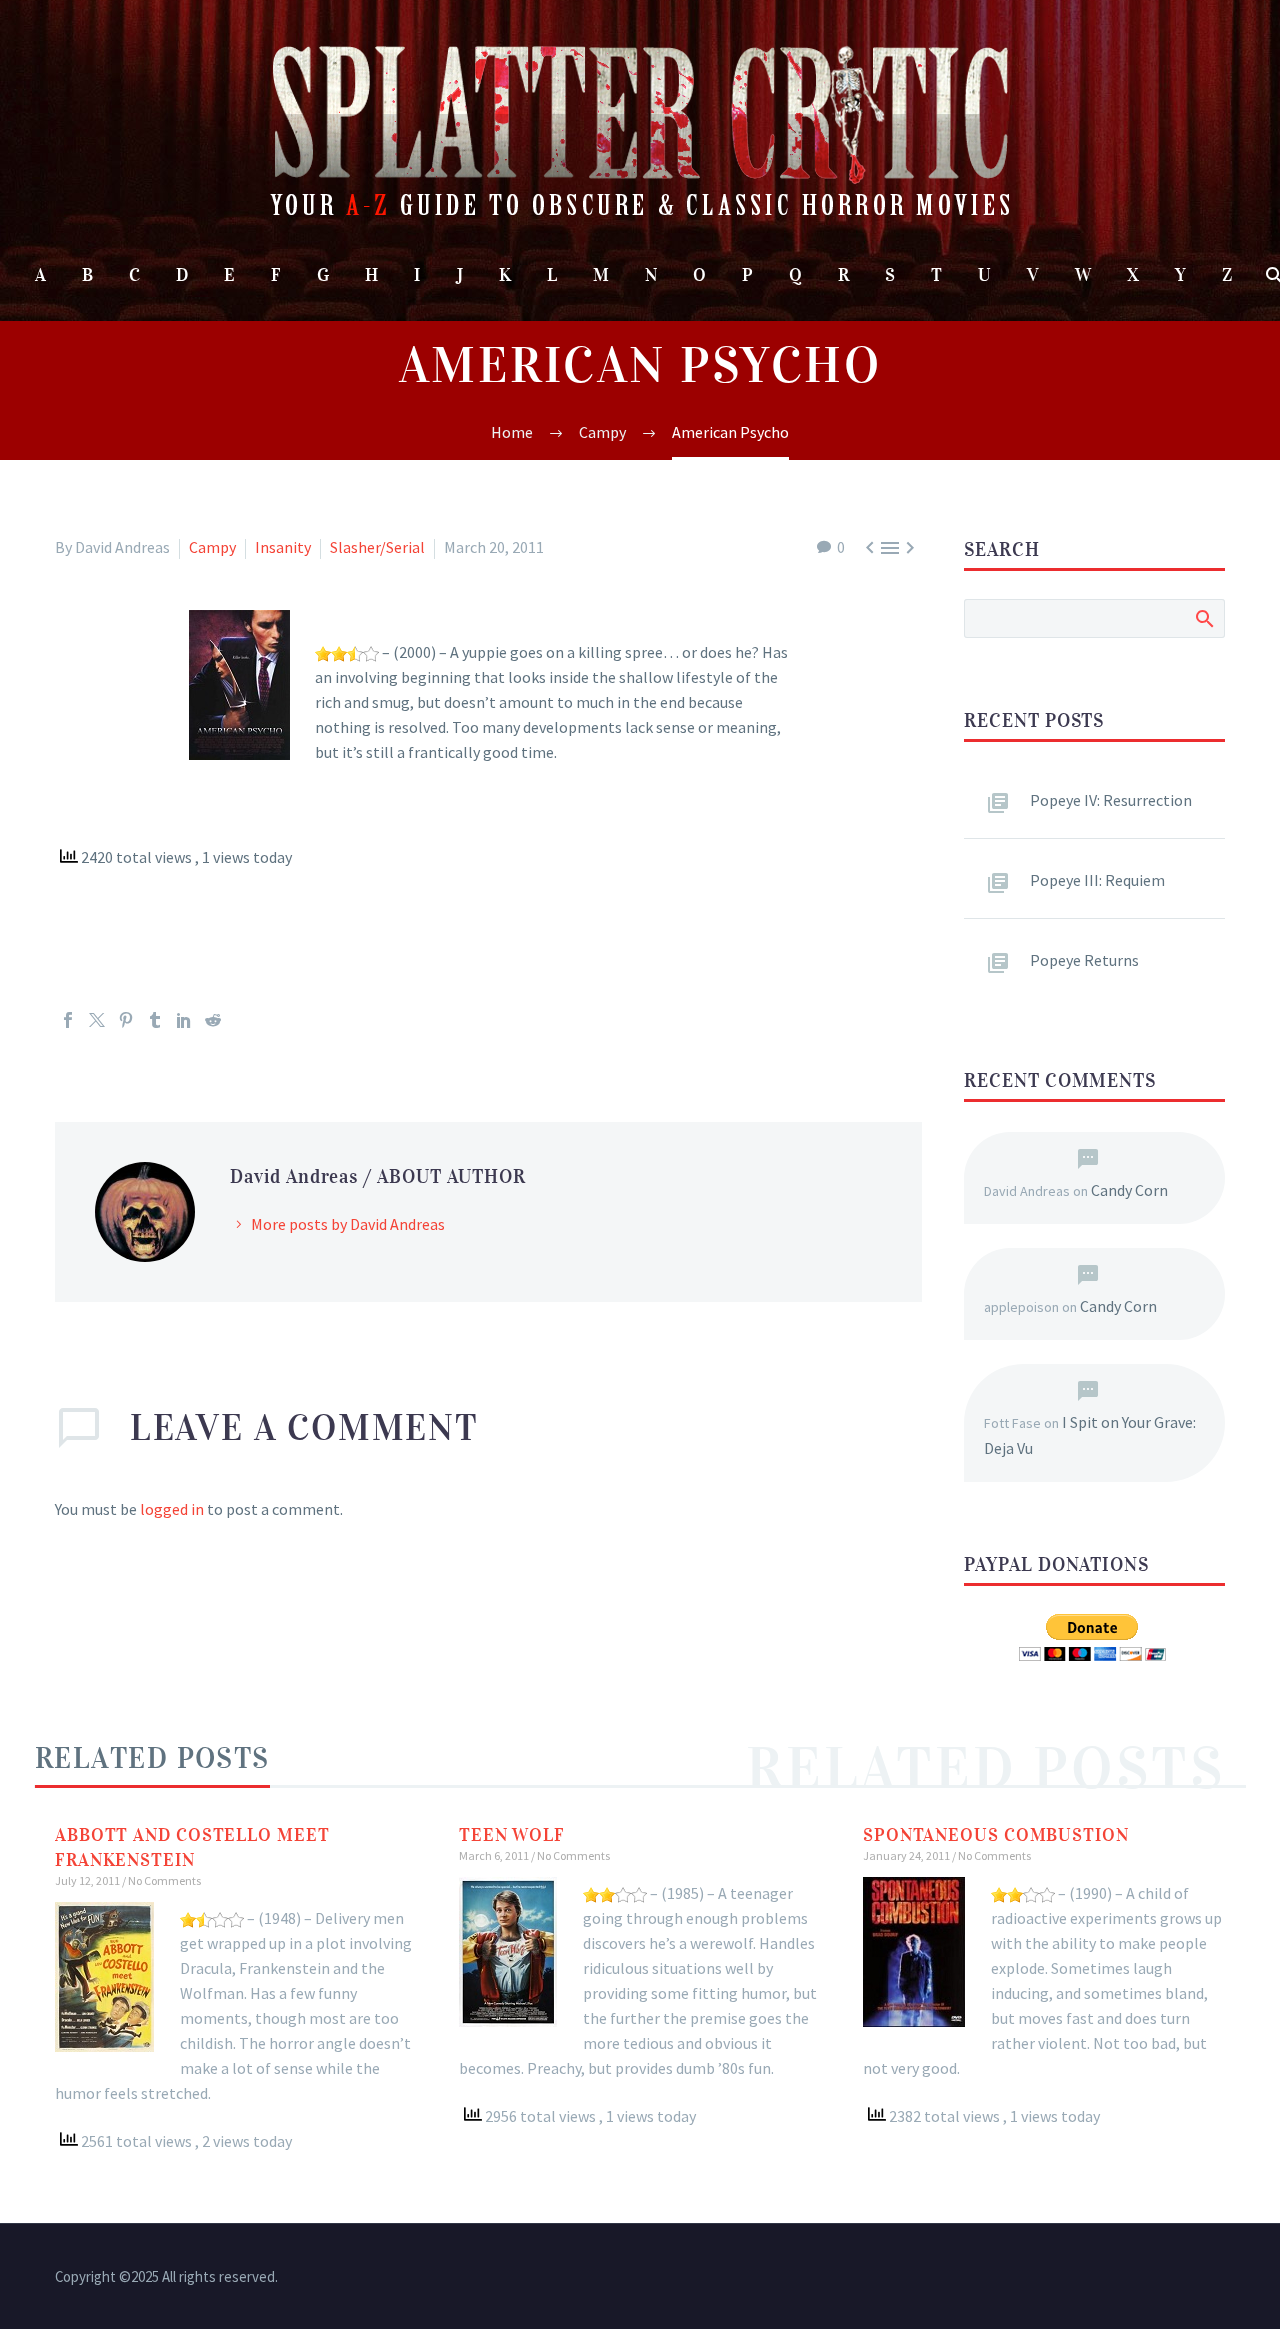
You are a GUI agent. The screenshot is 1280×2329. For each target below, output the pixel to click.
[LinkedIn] (184, 1020)
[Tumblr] (155, 1020)
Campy (212, 547)
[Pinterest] (126, 1020)
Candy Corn (1129, 1190)
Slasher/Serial (377, 547)
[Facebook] (68, 1020)
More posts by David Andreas (348, 1224)
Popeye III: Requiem (1097, 880)
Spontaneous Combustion (996, 1835)
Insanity (283, 547)
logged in (172, 1509)
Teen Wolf (512, 1835)
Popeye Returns (1084, 960)
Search (1203, 618)
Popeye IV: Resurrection (1111, 800)
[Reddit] (213, 1020)
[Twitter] (97, 1020)
